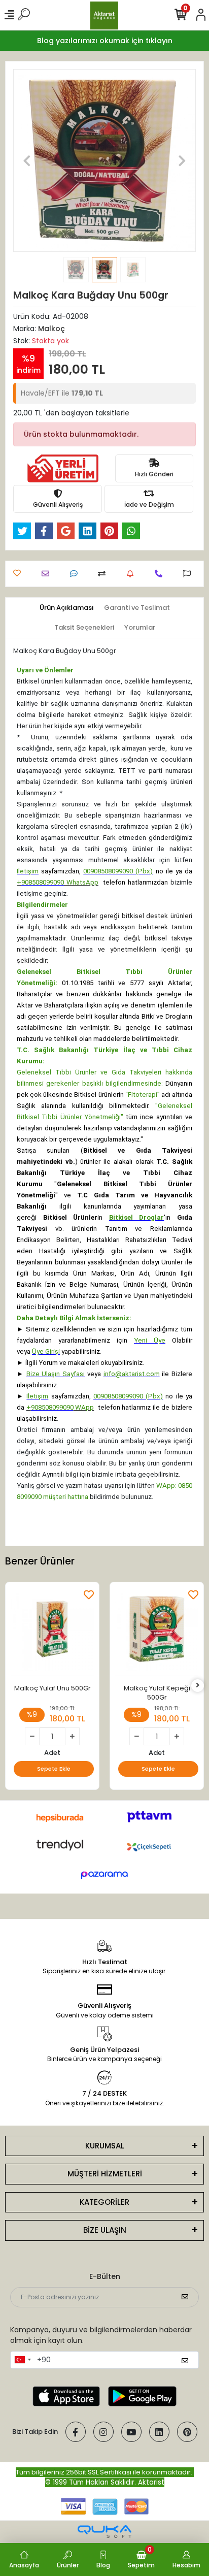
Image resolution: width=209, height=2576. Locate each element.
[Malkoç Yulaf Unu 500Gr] (52, 1632)
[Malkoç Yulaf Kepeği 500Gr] (157, 1632)
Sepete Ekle (54, 1769)
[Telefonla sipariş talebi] (161, 574)
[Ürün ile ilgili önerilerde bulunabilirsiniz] (189, 574)
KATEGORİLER (104, 2202)
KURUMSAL (105, 2146)
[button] (27, 160)
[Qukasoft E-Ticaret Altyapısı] (104, 2532)
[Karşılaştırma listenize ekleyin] (104, 574)
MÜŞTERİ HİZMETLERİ (105, 2174)
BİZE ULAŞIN (105, 2230)
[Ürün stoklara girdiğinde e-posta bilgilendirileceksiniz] (133, 574)
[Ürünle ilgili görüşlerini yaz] (76, 574)
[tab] (67, 608)
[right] (198, 1686)
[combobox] (22, 2360)
